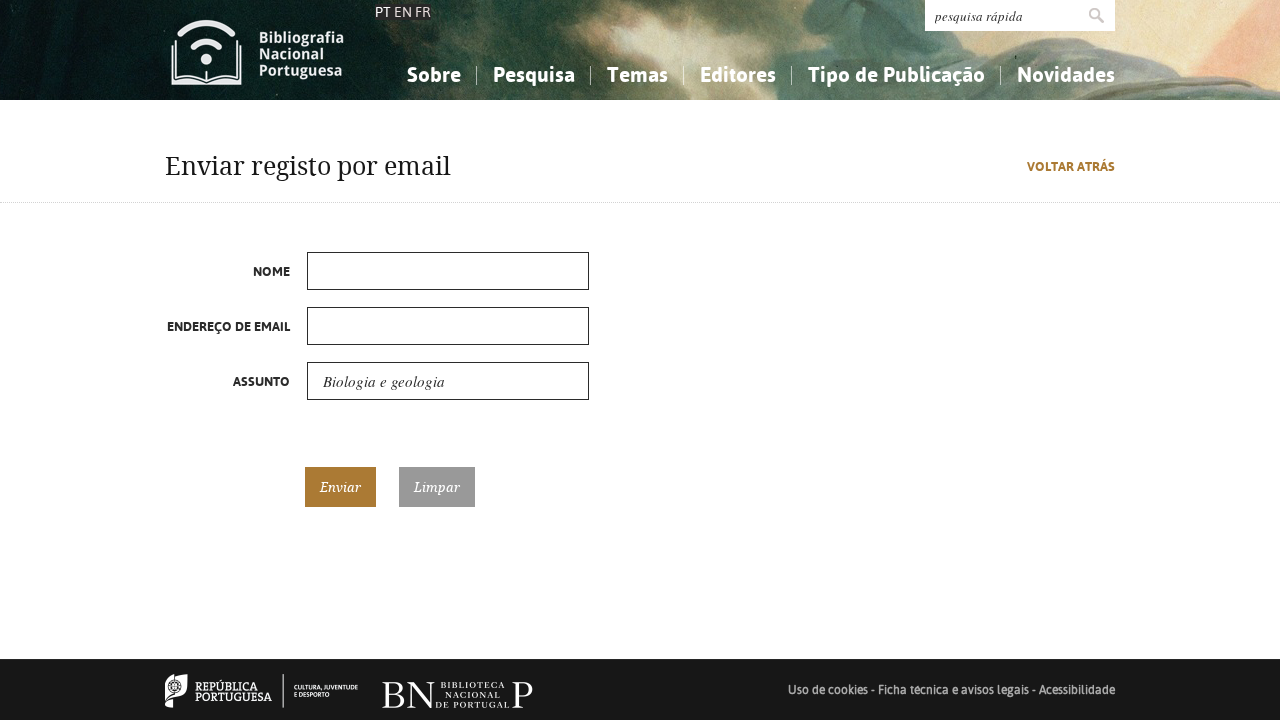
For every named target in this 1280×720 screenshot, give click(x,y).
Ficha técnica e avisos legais (953, 690)
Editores (738, 74)
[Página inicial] (257, 50)
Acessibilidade (1077, 690)
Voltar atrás (1071, 166)
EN (403, 12)
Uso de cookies (828, 690)
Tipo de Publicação (896, 74)
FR (423, 12)
